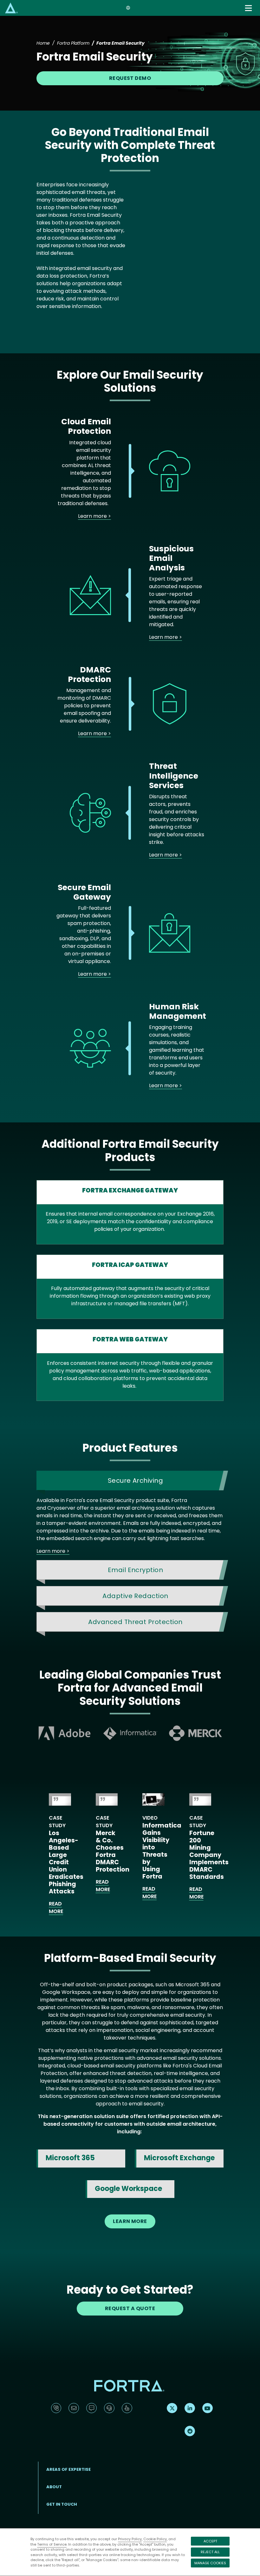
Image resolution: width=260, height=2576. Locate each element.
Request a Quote (130, 2308)
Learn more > (94, 516)
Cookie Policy (155, 2539)
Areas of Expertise (68, 2469)
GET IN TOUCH (62, 2504)
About (54, 2487)
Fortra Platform (73, 43)
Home (43, 43)
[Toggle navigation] (249, 8)
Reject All (210, 2552)
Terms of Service (52, 2544)
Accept (210, 2541)
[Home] (11, 8)
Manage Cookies (210, 2563)
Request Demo (130, 78)
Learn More (130, 2221)
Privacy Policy (130, 2539)
